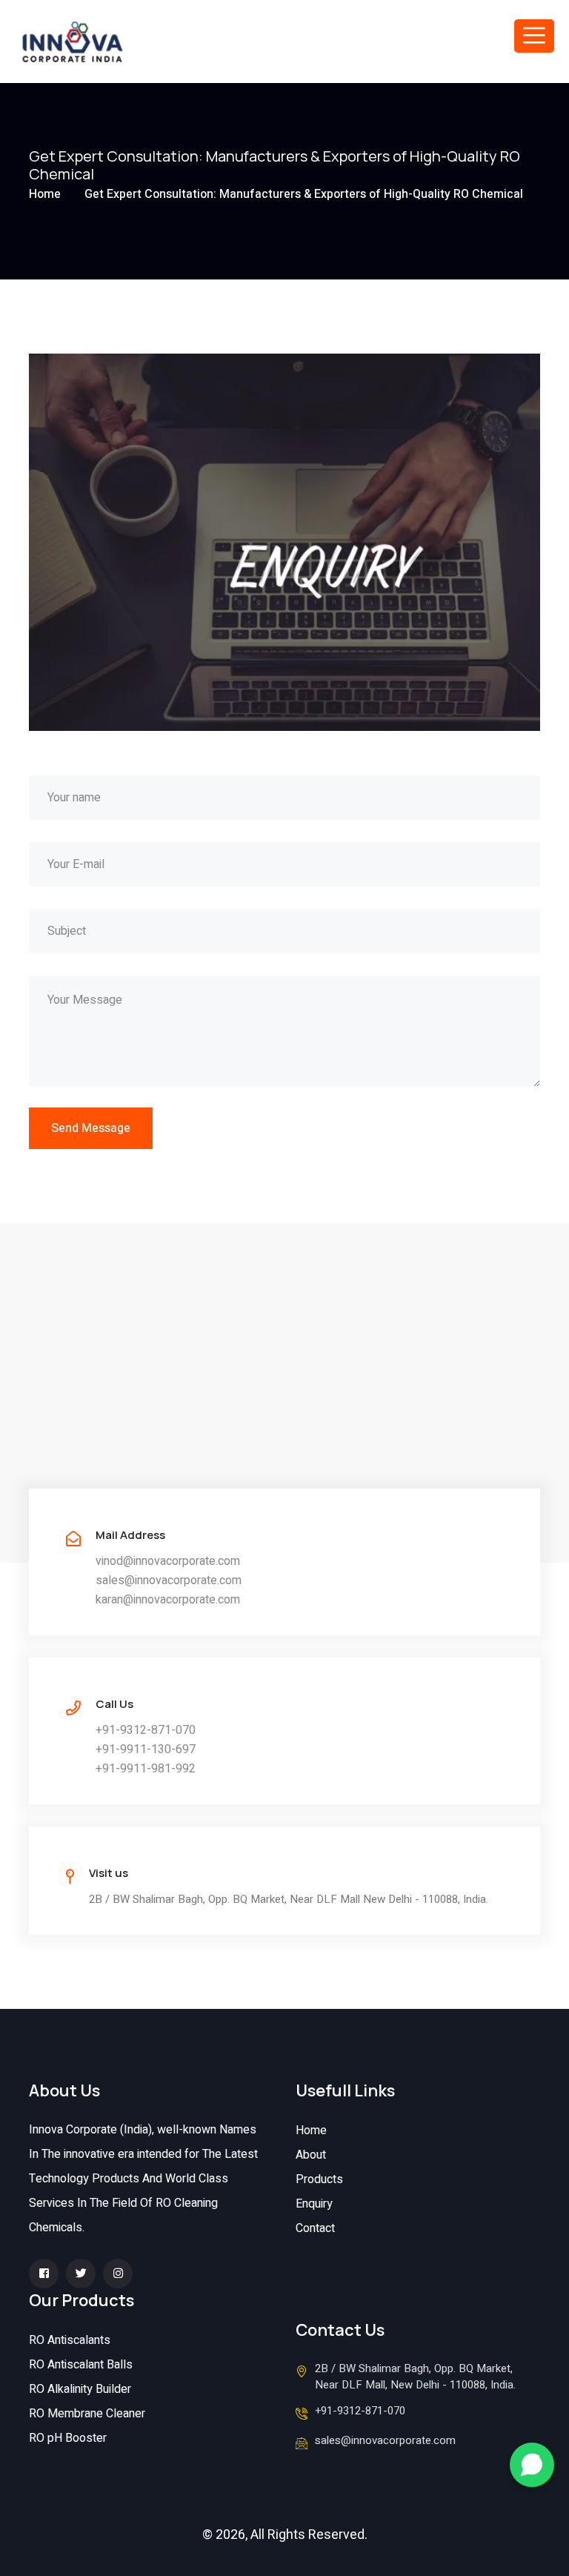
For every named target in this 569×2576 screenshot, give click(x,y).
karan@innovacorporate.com (168, 1600)
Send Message (91, 1128)
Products (319, 2179)
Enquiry (314, 2204)
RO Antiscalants (70, 2340)
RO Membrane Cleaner (87, 2414)
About (311, 2155)
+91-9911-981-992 (146, 1769)
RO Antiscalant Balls (81, 2365)
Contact (315, 2228)
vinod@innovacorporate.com (168, 1561)
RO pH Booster (68, 2438)
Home (45, 194)
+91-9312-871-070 (146, 1730)
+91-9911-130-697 (146, 1749)
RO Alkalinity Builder (80, 2389)
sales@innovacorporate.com (169, 1580)
